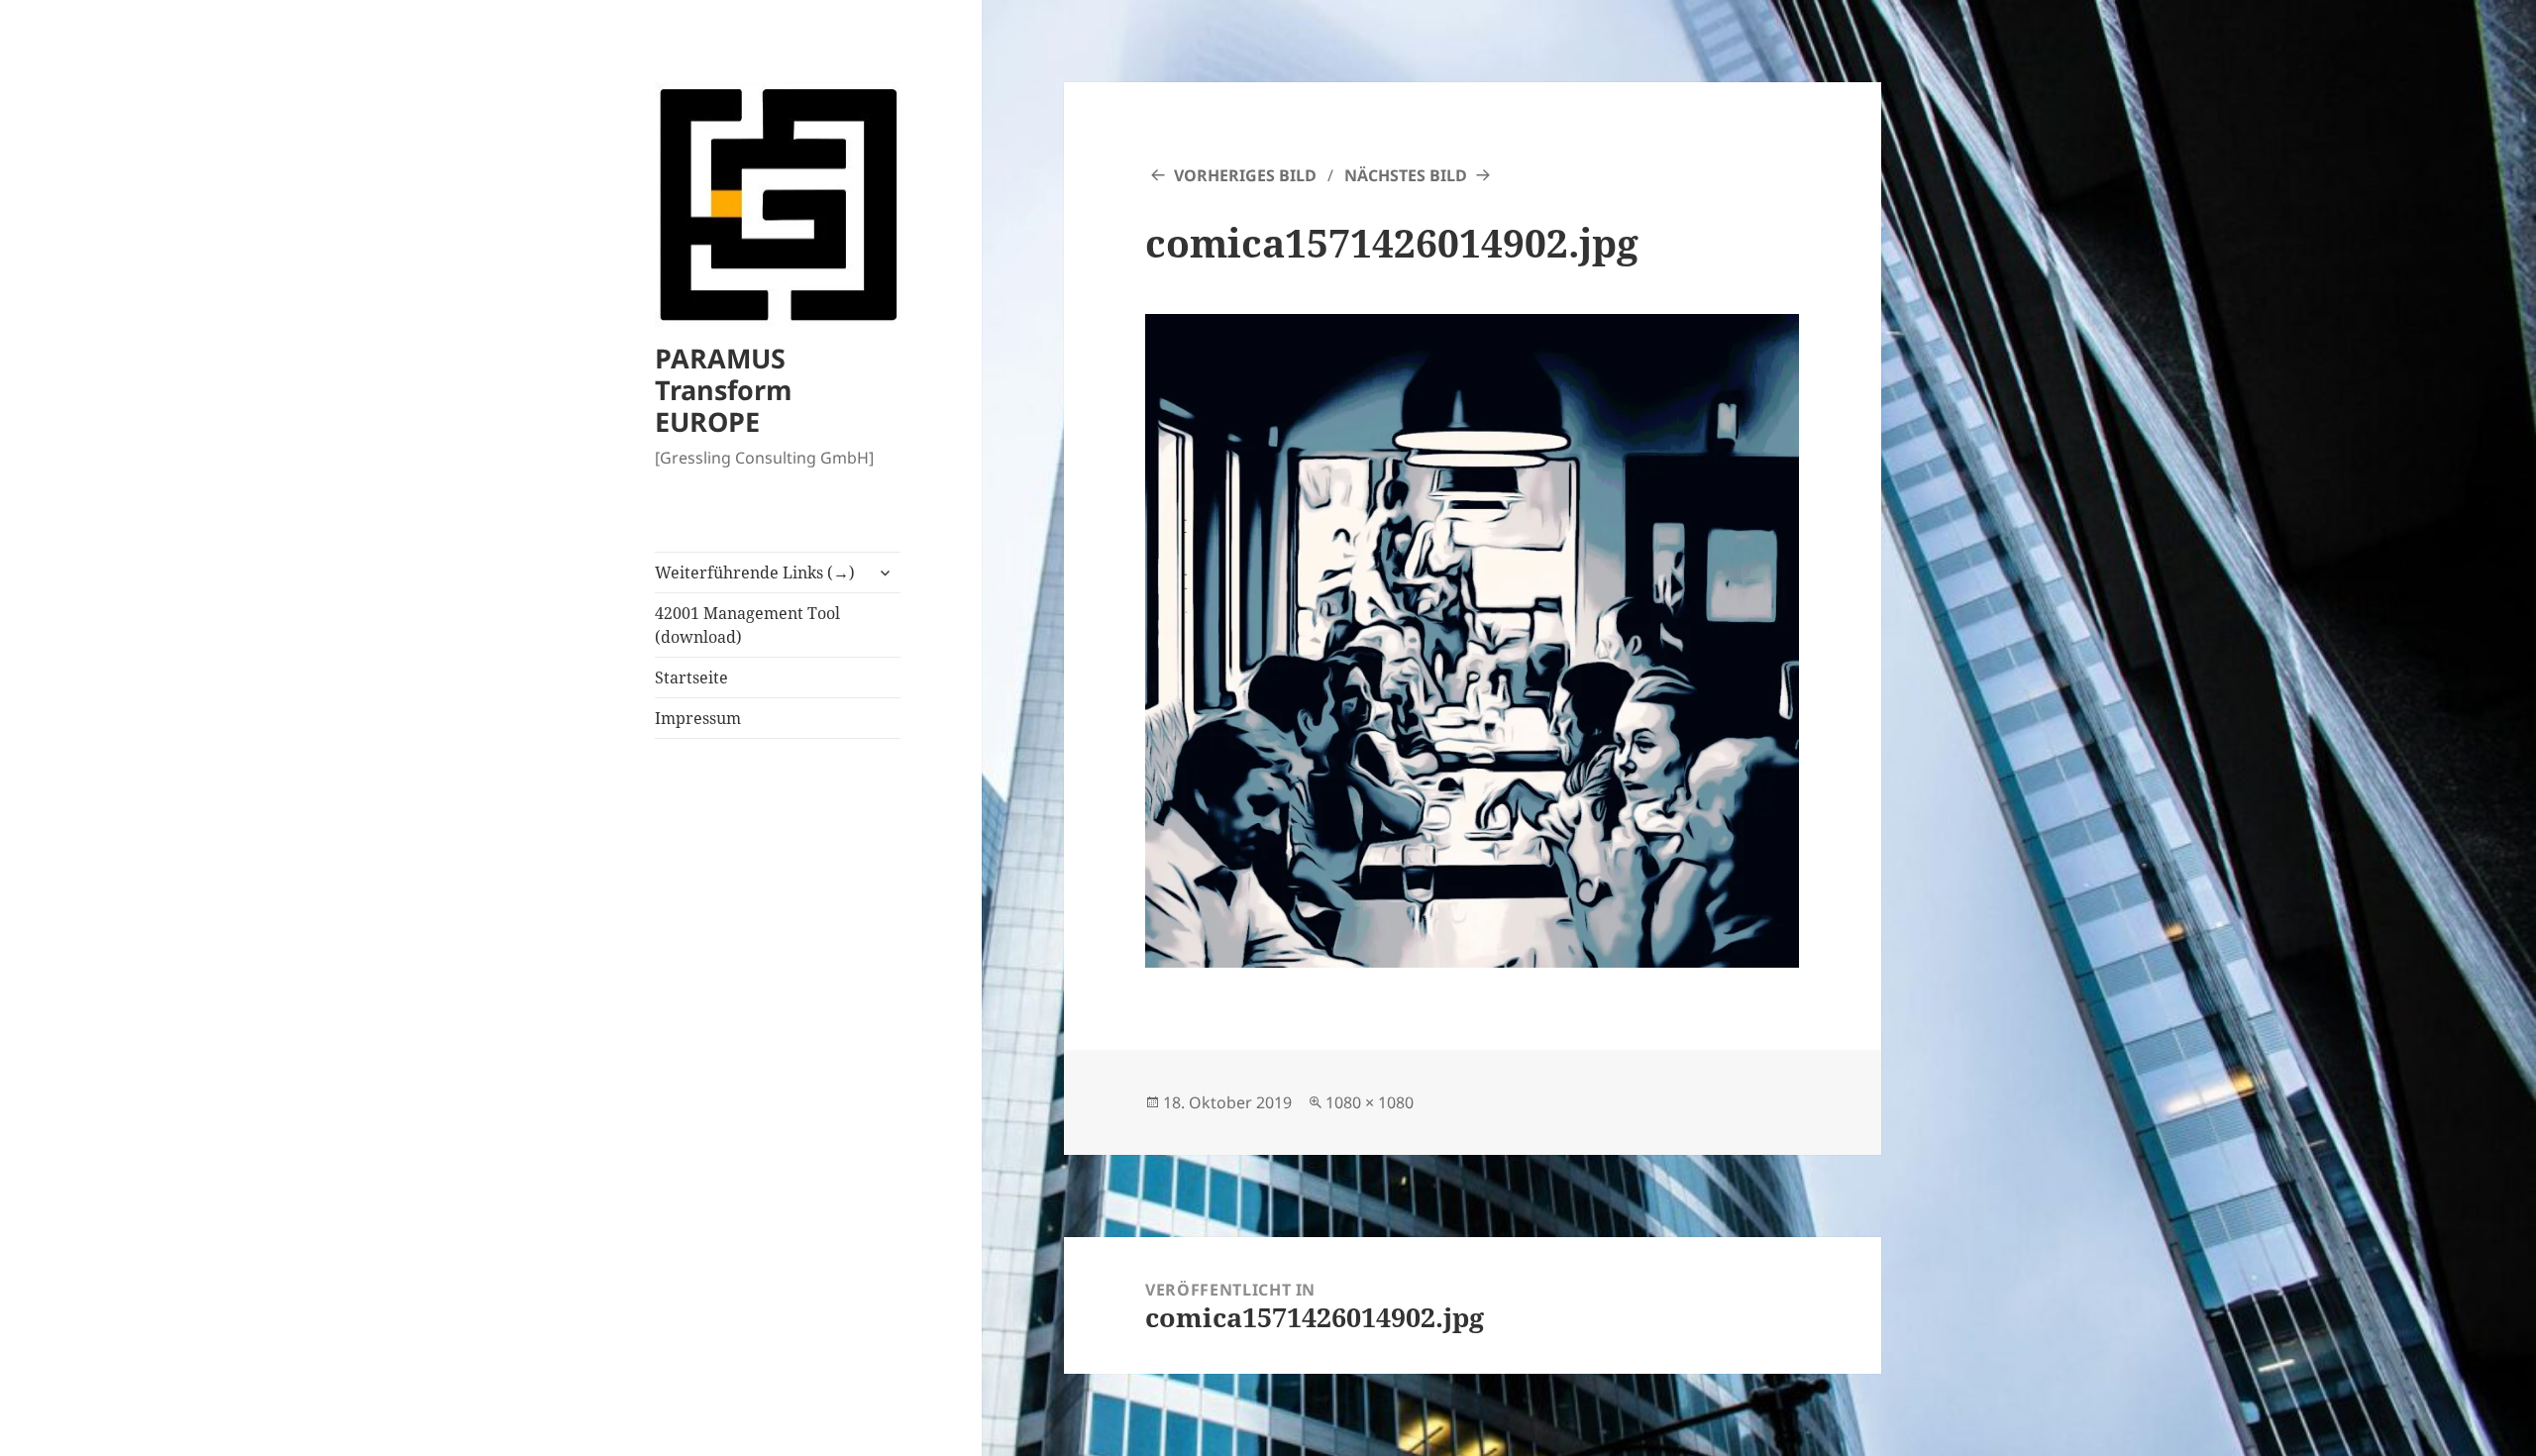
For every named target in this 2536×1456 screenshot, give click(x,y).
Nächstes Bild (1406, 175)
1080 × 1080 (1370, 1102)
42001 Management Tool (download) (747, 625)
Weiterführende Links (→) (755, 572)
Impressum (698, 718)
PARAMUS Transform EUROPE (724, 390)
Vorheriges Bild (1245, 175)
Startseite (691, 677)
